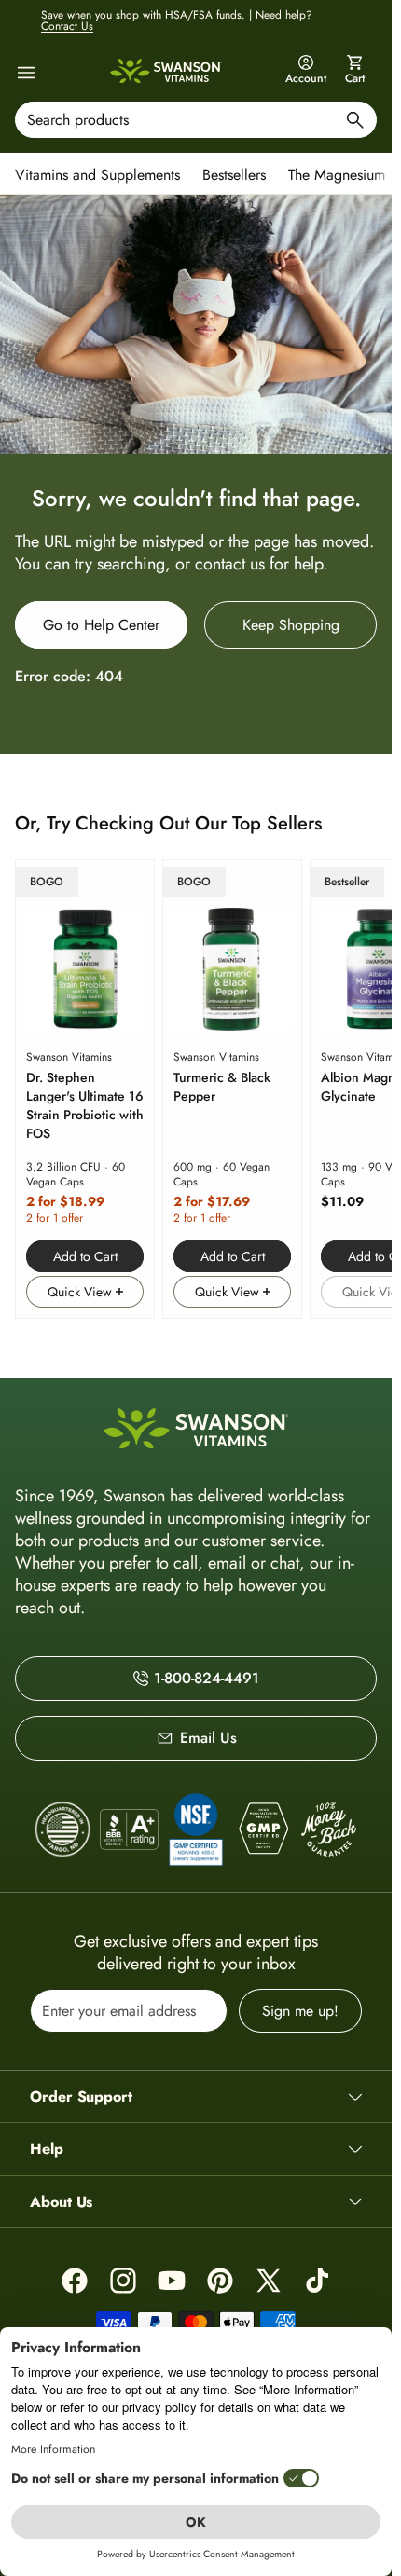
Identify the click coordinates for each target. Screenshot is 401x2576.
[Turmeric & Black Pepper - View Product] (232, 1089)
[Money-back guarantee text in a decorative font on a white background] (329, 1829)
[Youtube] (172, 2281)
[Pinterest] (220, 2281)
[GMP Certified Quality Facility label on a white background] (263, 1829)
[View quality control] (195, 1829)
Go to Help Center (101, 625)
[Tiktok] (317, 2281)
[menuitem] (102, 173)
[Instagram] (123, 2281)
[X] (269, 2281)
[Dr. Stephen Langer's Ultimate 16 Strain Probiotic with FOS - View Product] (85, 1089)
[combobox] (196, 120)
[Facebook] (75, 2281)
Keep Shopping (291, 625)
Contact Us (67, 26)
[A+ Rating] (129, 1829)
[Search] (355, 123)
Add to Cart (85, 1256)
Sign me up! (300, 2011)
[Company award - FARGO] (63, 1829)
